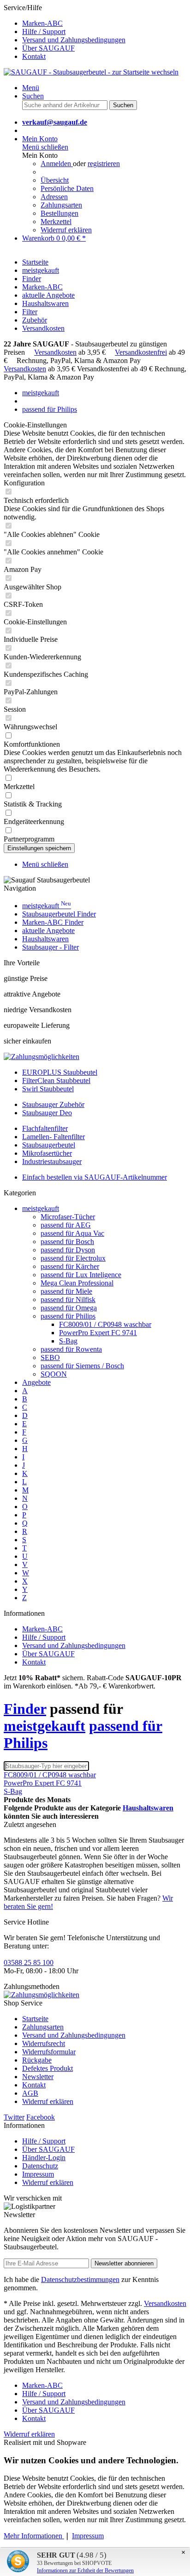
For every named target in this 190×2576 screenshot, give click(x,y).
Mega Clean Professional (77, 1283)
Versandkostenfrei (141, 352)
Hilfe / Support (44, 32)
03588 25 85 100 (29, 1962)
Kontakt (34, 56)
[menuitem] (104, 23)
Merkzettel (56, 222)
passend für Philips (68, 1316)
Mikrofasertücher (47, 1153)
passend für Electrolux (73, 1258)
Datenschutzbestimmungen (80, 2279)
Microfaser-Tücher (68, 1217)
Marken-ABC (42, 23)
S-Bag (68, 1341)
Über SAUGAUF (48, 48)
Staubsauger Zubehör (53, 1104)
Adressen (54, 197)
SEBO (50, 1357)
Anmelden (57, 164)
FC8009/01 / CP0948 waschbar (105, 1324)
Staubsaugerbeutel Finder (59, 914)
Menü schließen (45, 147)
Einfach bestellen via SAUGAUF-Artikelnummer (95, 1177)
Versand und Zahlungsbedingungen (74, 40)
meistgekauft (47, 906)
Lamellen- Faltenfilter (53, 1137)
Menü (31, 88)
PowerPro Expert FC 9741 (98, 1333)
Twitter (14, 2117)
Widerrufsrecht (44, 2043)
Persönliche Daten (67, 188)
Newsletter (38, 2077)
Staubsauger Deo (47, 1113)
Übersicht (55, 180)
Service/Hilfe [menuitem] (65, 32)
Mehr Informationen (34, 2536)
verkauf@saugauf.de (55, 122)
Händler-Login (44, 2158)
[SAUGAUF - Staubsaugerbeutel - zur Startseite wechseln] (91, 72)
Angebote (36, 1382)
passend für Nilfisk (68, 1300)
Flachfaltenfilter (45, 1128)
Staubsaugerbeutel (49, 1145)
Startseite (35, 2019)
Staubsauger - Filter (50, 947)
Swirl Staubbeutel (48, 1089)
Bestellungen (59, 213)
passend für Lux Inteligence (81, 1275)
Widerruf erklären (66, 230)
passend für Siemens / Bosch (82, 1366)
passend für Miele (66, 1291)
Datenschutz (40, 2166)
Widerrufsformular (49, 2052)
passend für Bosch (67, 1242)
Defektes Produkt (47, 2068)
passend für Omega (69, 1308)
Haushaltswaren (45, 939)
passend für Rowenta (71, 1349)
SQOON (54, 1374)
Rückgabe (37, 2060)
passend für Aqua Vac (72, 1233)
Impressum (38, 2174)
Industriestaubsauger (52, 1161)
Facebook (41, 2117)
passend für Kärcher (70, 1266)
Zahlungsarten (61, 205)
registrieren (104, 164)
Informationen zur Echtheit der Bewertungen (85, 2570)
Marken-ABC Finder (53, 922)
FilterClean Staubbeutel (56, 1081)
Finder (25, 1709)
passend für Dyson (68, 1250)
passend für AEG (66, 1225)
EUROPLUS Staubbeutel (60, 1072)
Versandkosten (55, 352)
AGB (30, 2093)
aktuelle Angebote (48, 931)
